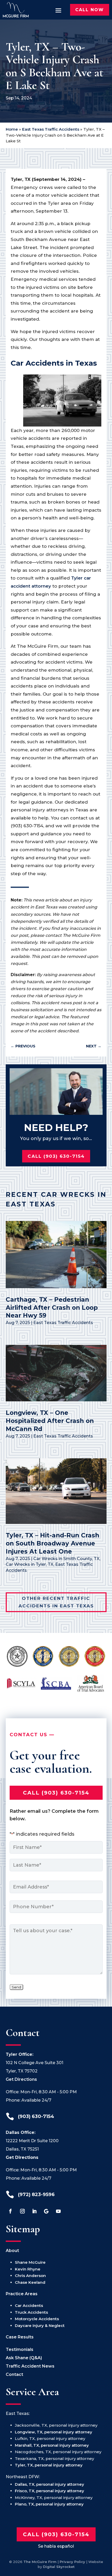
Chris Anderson (30, 2276)
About (12, 2251)
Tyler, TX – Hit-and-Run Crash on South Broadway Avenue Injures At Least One (52, 1543)
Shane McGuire (30, 2262)
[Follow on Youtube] (58, 2211)
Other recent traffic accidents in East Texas (56, 1602)
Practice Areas (22, 2294)
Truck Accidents (31, 2312)
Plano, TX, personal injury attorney (49, 2504)
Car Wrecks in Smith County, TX (66, 1559)
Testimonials (20, 2349)
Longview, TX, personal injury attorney (54, 2432)
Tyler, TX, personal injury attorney (49, 2465)
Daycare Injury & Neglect (40, 2326)
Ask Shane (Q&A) (24, 2358)
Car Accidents (29, 2305)
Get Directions (21, 2079)
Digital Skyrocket (59, 2567)
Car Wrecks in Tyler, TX (30, 1564)
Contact (14, 2374)
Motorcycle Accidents (37, 2319)
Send (16, 1987)
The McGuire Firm (40, 2562)
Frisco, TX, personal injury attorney (49, 2491)
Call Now (90, 10)
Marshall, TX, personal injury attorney (52, 2445)
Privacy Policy (72, 2562)
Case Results (20, 2337)
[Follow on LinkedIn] (34, 2211)
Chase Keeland (30, 2282)
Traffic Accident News (30, 2366)
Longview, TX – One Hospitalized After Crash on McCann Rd (50, 1421)
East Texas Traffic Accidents (51, 129)
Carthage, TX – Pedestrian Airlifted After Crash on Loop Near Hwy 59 (52, 1308)
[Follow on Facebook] (10, 2211)
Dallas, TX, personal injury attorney (49, 2484)
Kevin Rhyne (28, 2269)
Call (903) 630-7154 (56, 1156)
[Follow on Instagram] (22, 2211)
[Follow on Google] (46, 2211)
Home (12, 129)
